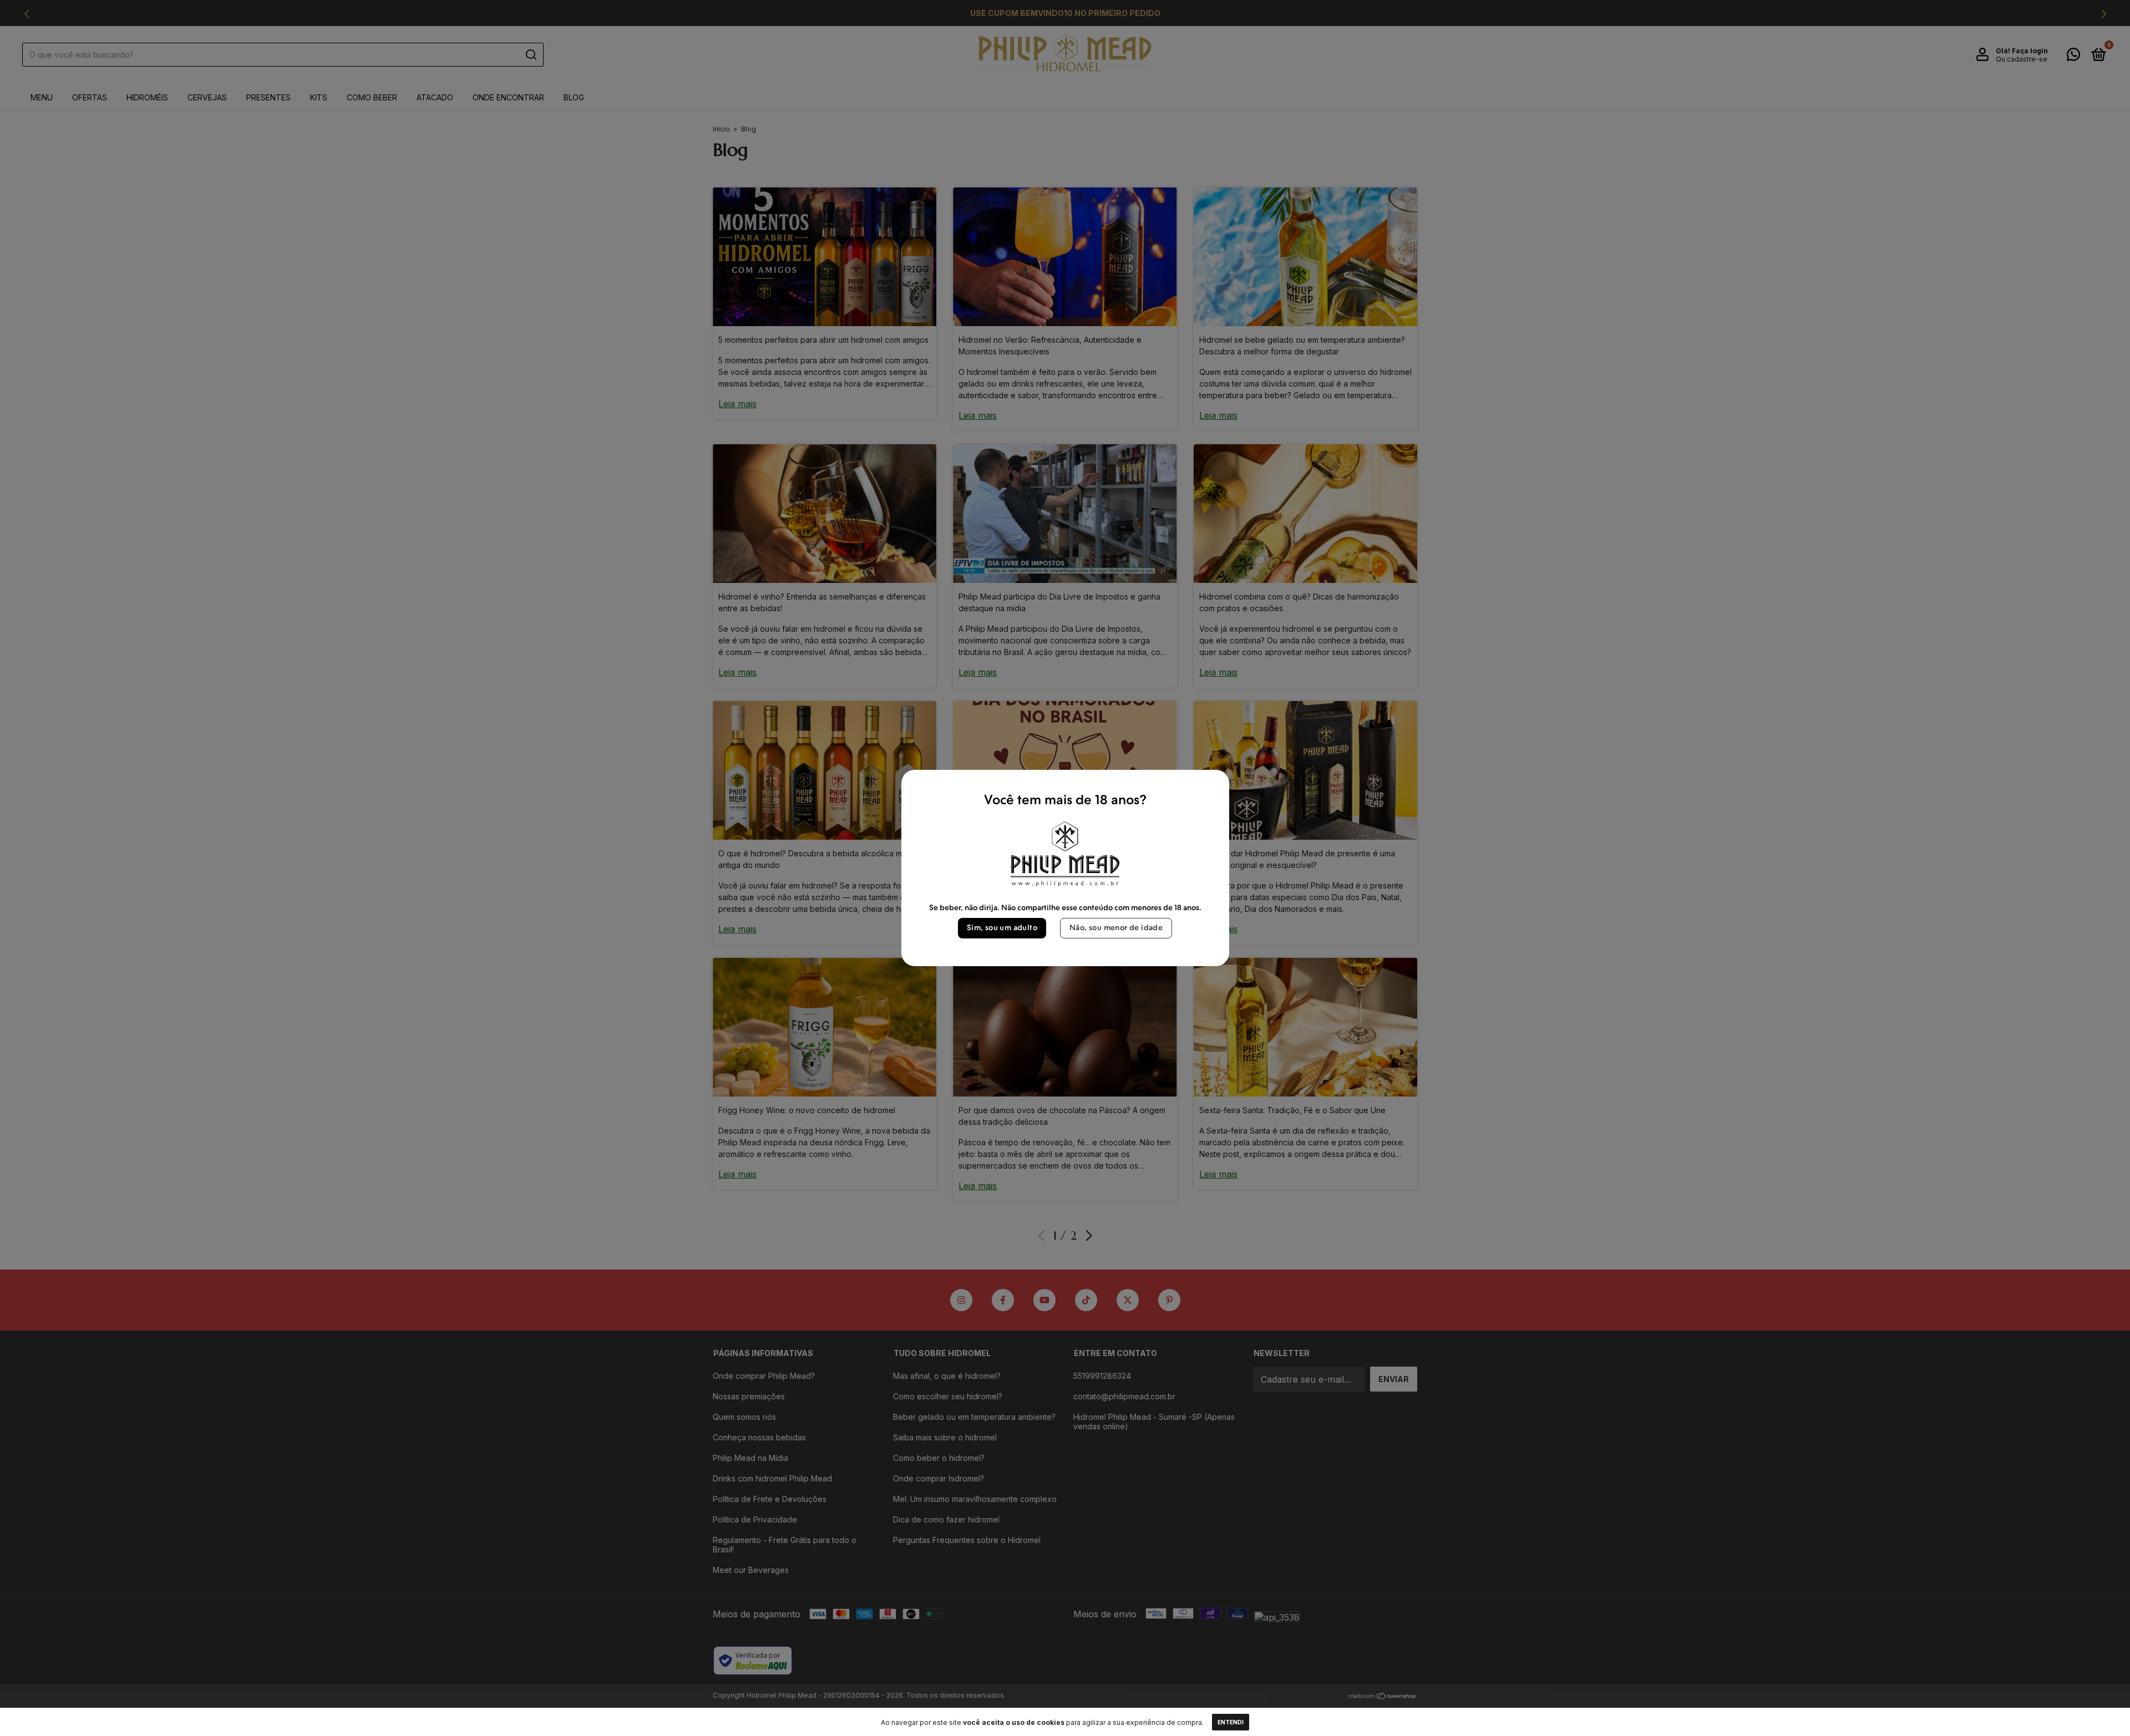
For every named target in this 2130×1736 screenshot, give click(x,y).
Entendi (1231, 1722)
